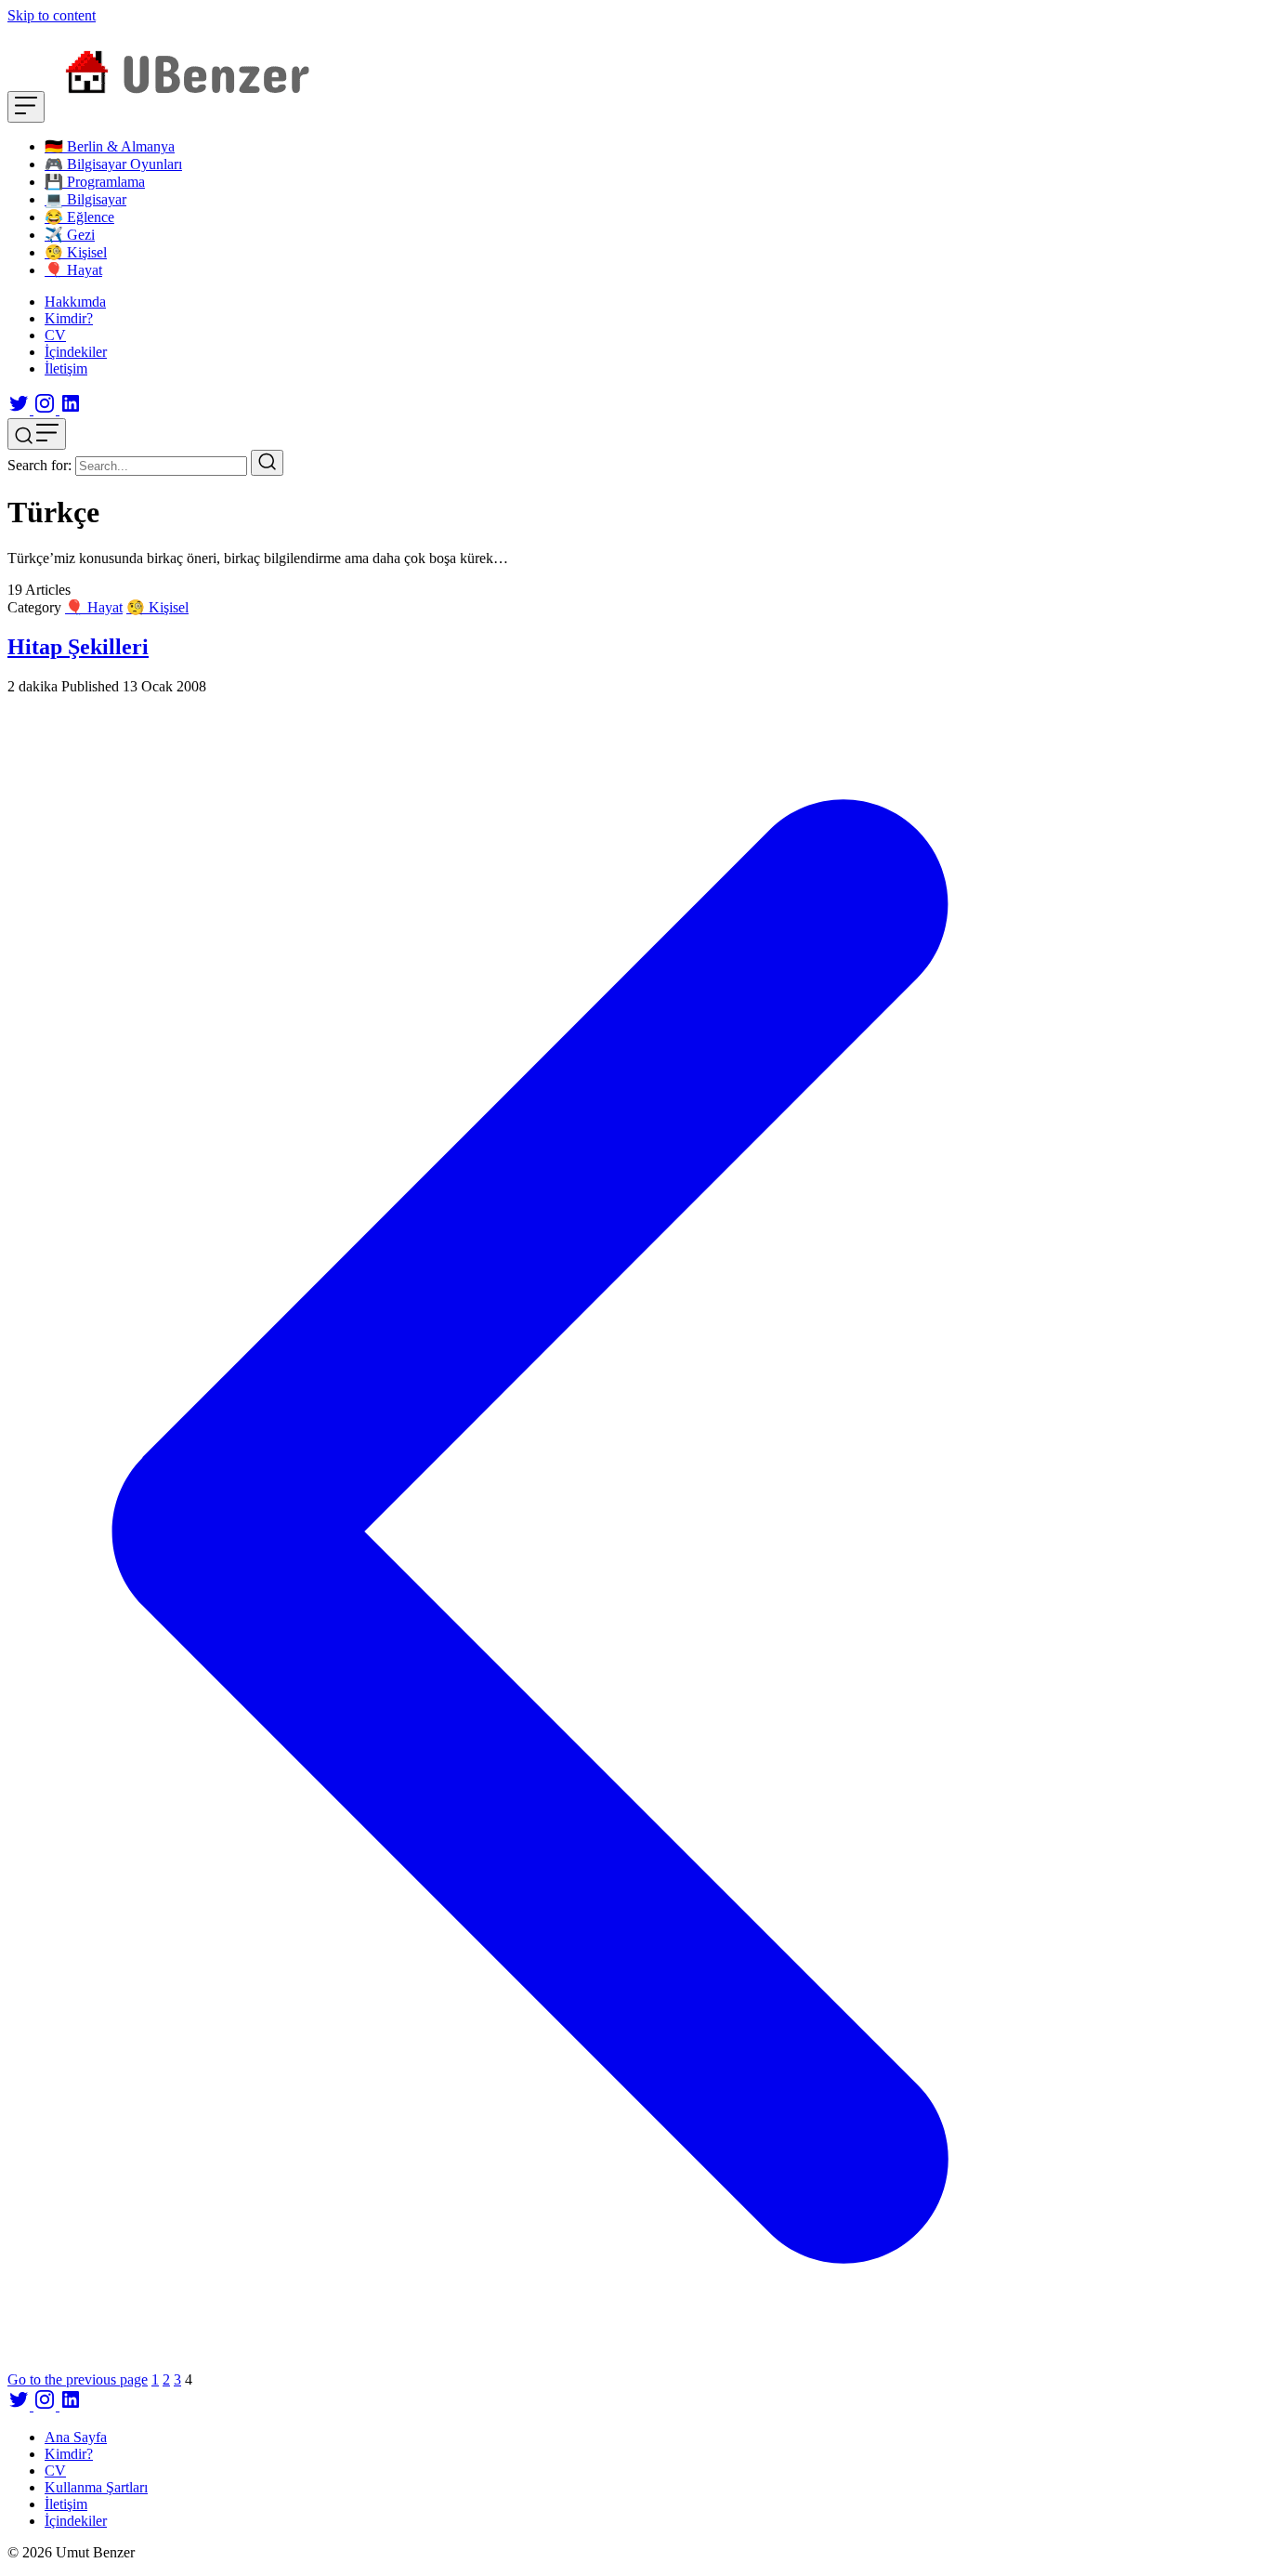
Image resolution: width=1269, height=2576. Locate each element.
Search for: (39, 465)
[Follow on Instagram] (46, 409)
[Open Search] (37, 434)
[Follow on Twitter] (20, 409)
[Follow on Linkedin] (71, 409)
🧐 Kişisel (157, 607)
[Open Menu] (26, 107)
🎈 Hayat (94, 607)
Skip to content (52, 15)
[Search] (267, 463)
